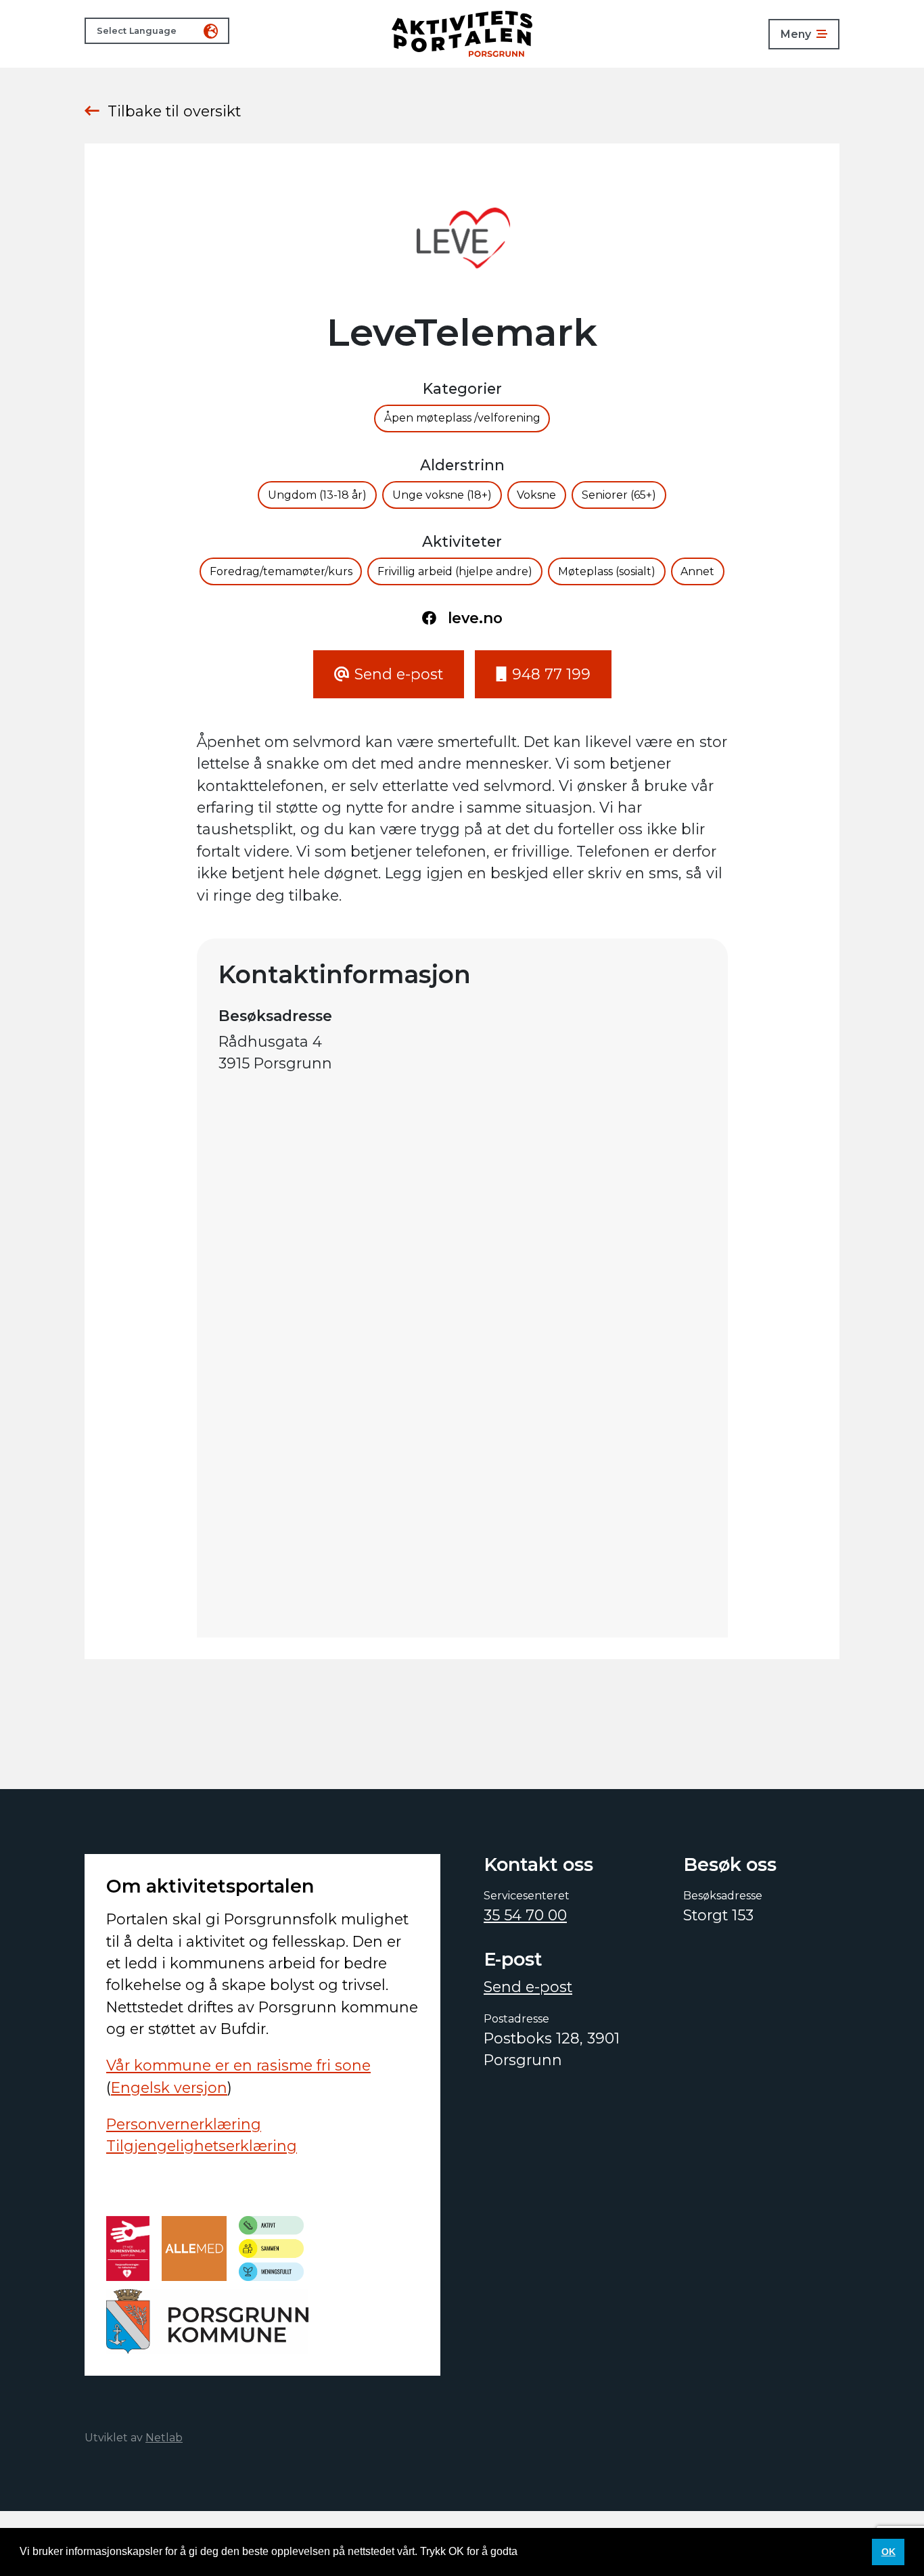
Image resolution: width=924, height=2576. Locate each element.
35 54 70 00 (525, 1915)
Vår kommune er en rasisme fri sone (238, 2065)
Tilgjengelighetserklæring (202, 2146)
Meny (796, 34)
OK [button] (888, 2552)
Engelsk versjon (169, 2087)
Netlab (164, 2438)
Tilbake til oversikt (174, 111)
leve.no (475, 618)
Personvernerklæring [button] (573, 2551)
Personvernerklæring (184, 2124)
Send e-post (528, 1987)
